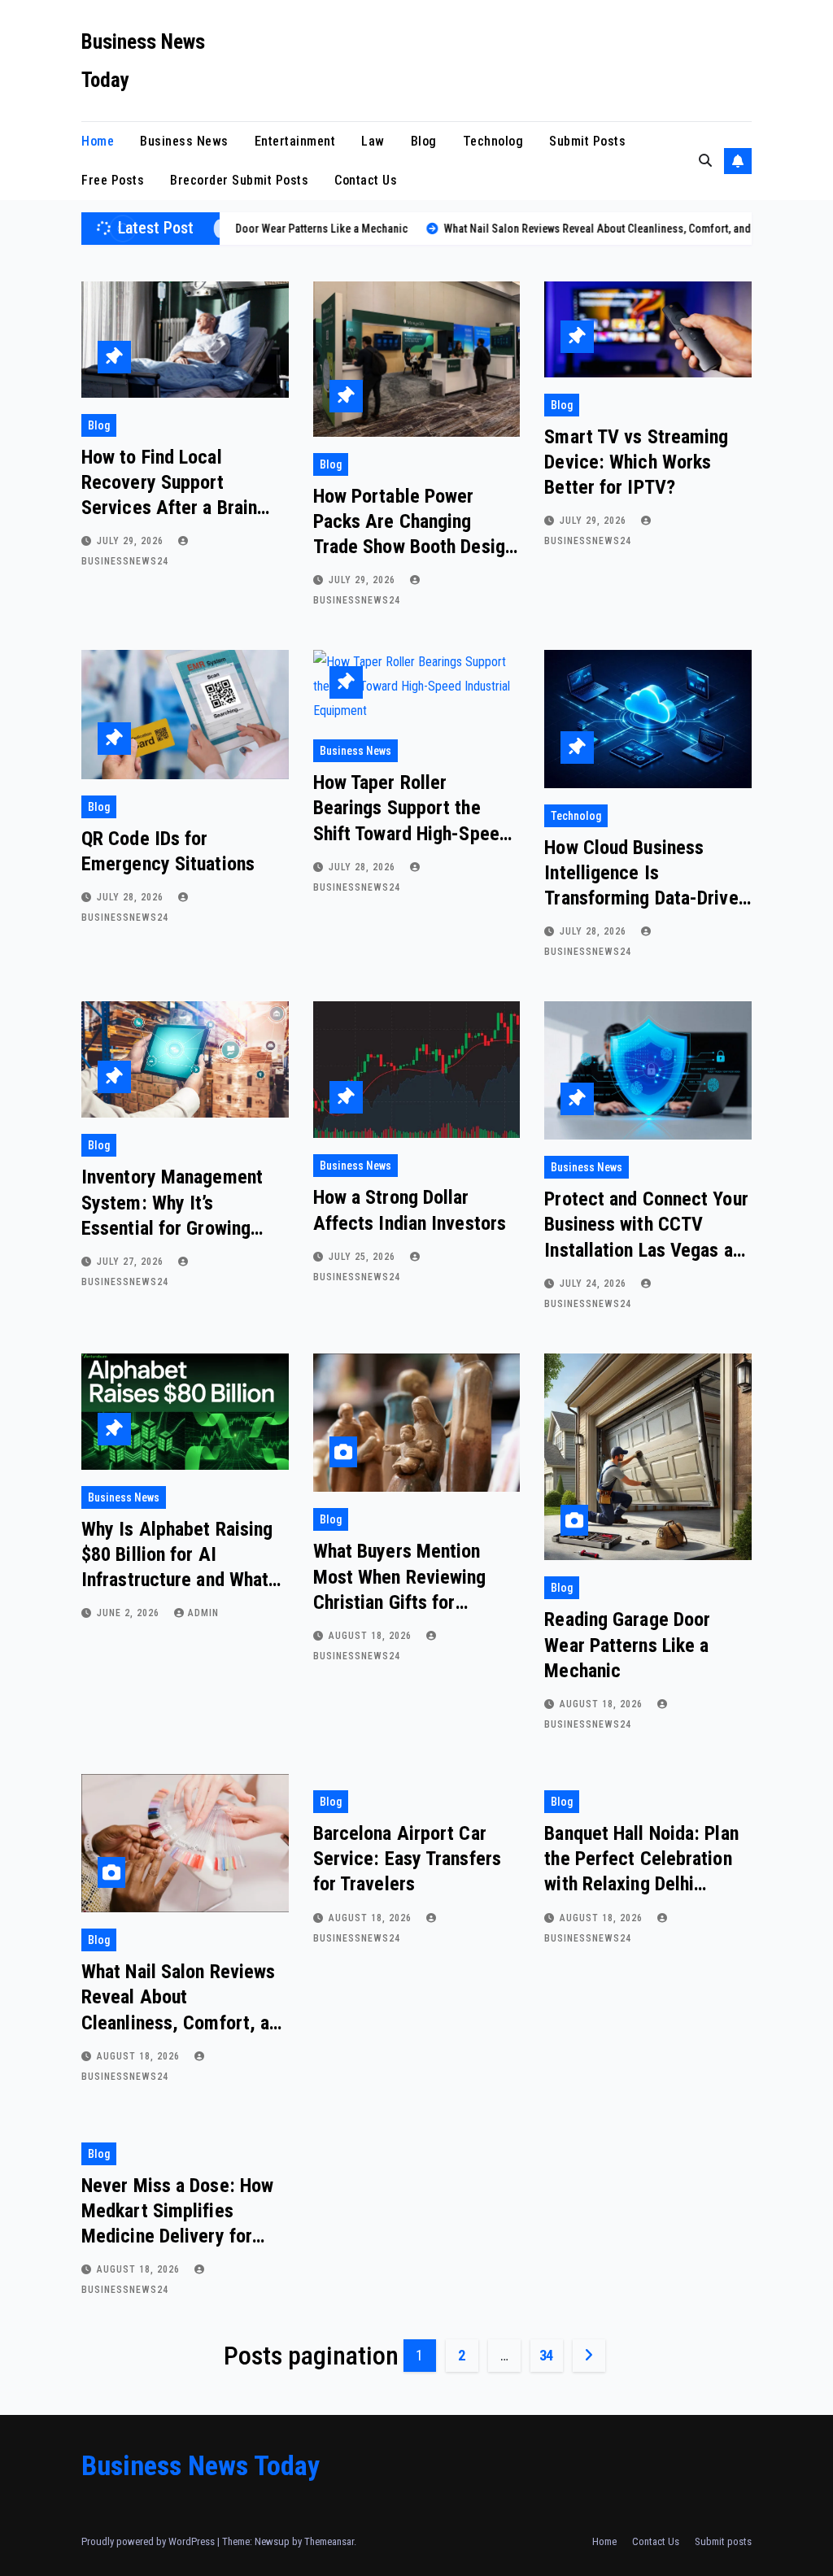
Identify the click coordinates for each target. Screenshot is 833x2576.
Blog (424, 141)
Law (373, 141)
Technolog (493, 141)
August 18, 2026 (372, 1636)
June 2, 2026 (130, 1613)
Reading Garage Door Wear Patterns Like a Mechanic (627, 1645)
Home (98, 141)
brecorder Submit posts (239, 180)
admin (203, 1613)
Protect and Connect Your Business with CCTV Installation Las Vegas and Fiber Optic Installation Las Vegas (648, 1250)
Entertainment (295, 141)
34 (546, 2355)
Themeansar (329, 2541)
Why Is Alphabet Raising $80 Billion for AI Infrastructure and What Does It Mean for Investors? (177, 1580)
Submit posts (587, 141)
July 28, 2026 (132, 897)
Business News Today (201, 2465)
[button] (705, 161)
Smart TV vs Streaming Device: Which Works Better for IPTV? (636, 462)
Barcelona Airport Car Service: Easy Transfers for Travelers (407, 1859)
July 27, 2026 (132, 1262)
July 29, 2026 (132, 541)
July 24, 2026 (595, 1284)
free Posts (113, 180)
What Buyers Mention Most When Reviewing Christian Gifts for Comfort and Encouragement (400, 1602)
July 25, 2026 (364, 1257)
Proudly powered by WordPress (149, 2541)
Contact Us (366, 180)
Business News (184, 141)
